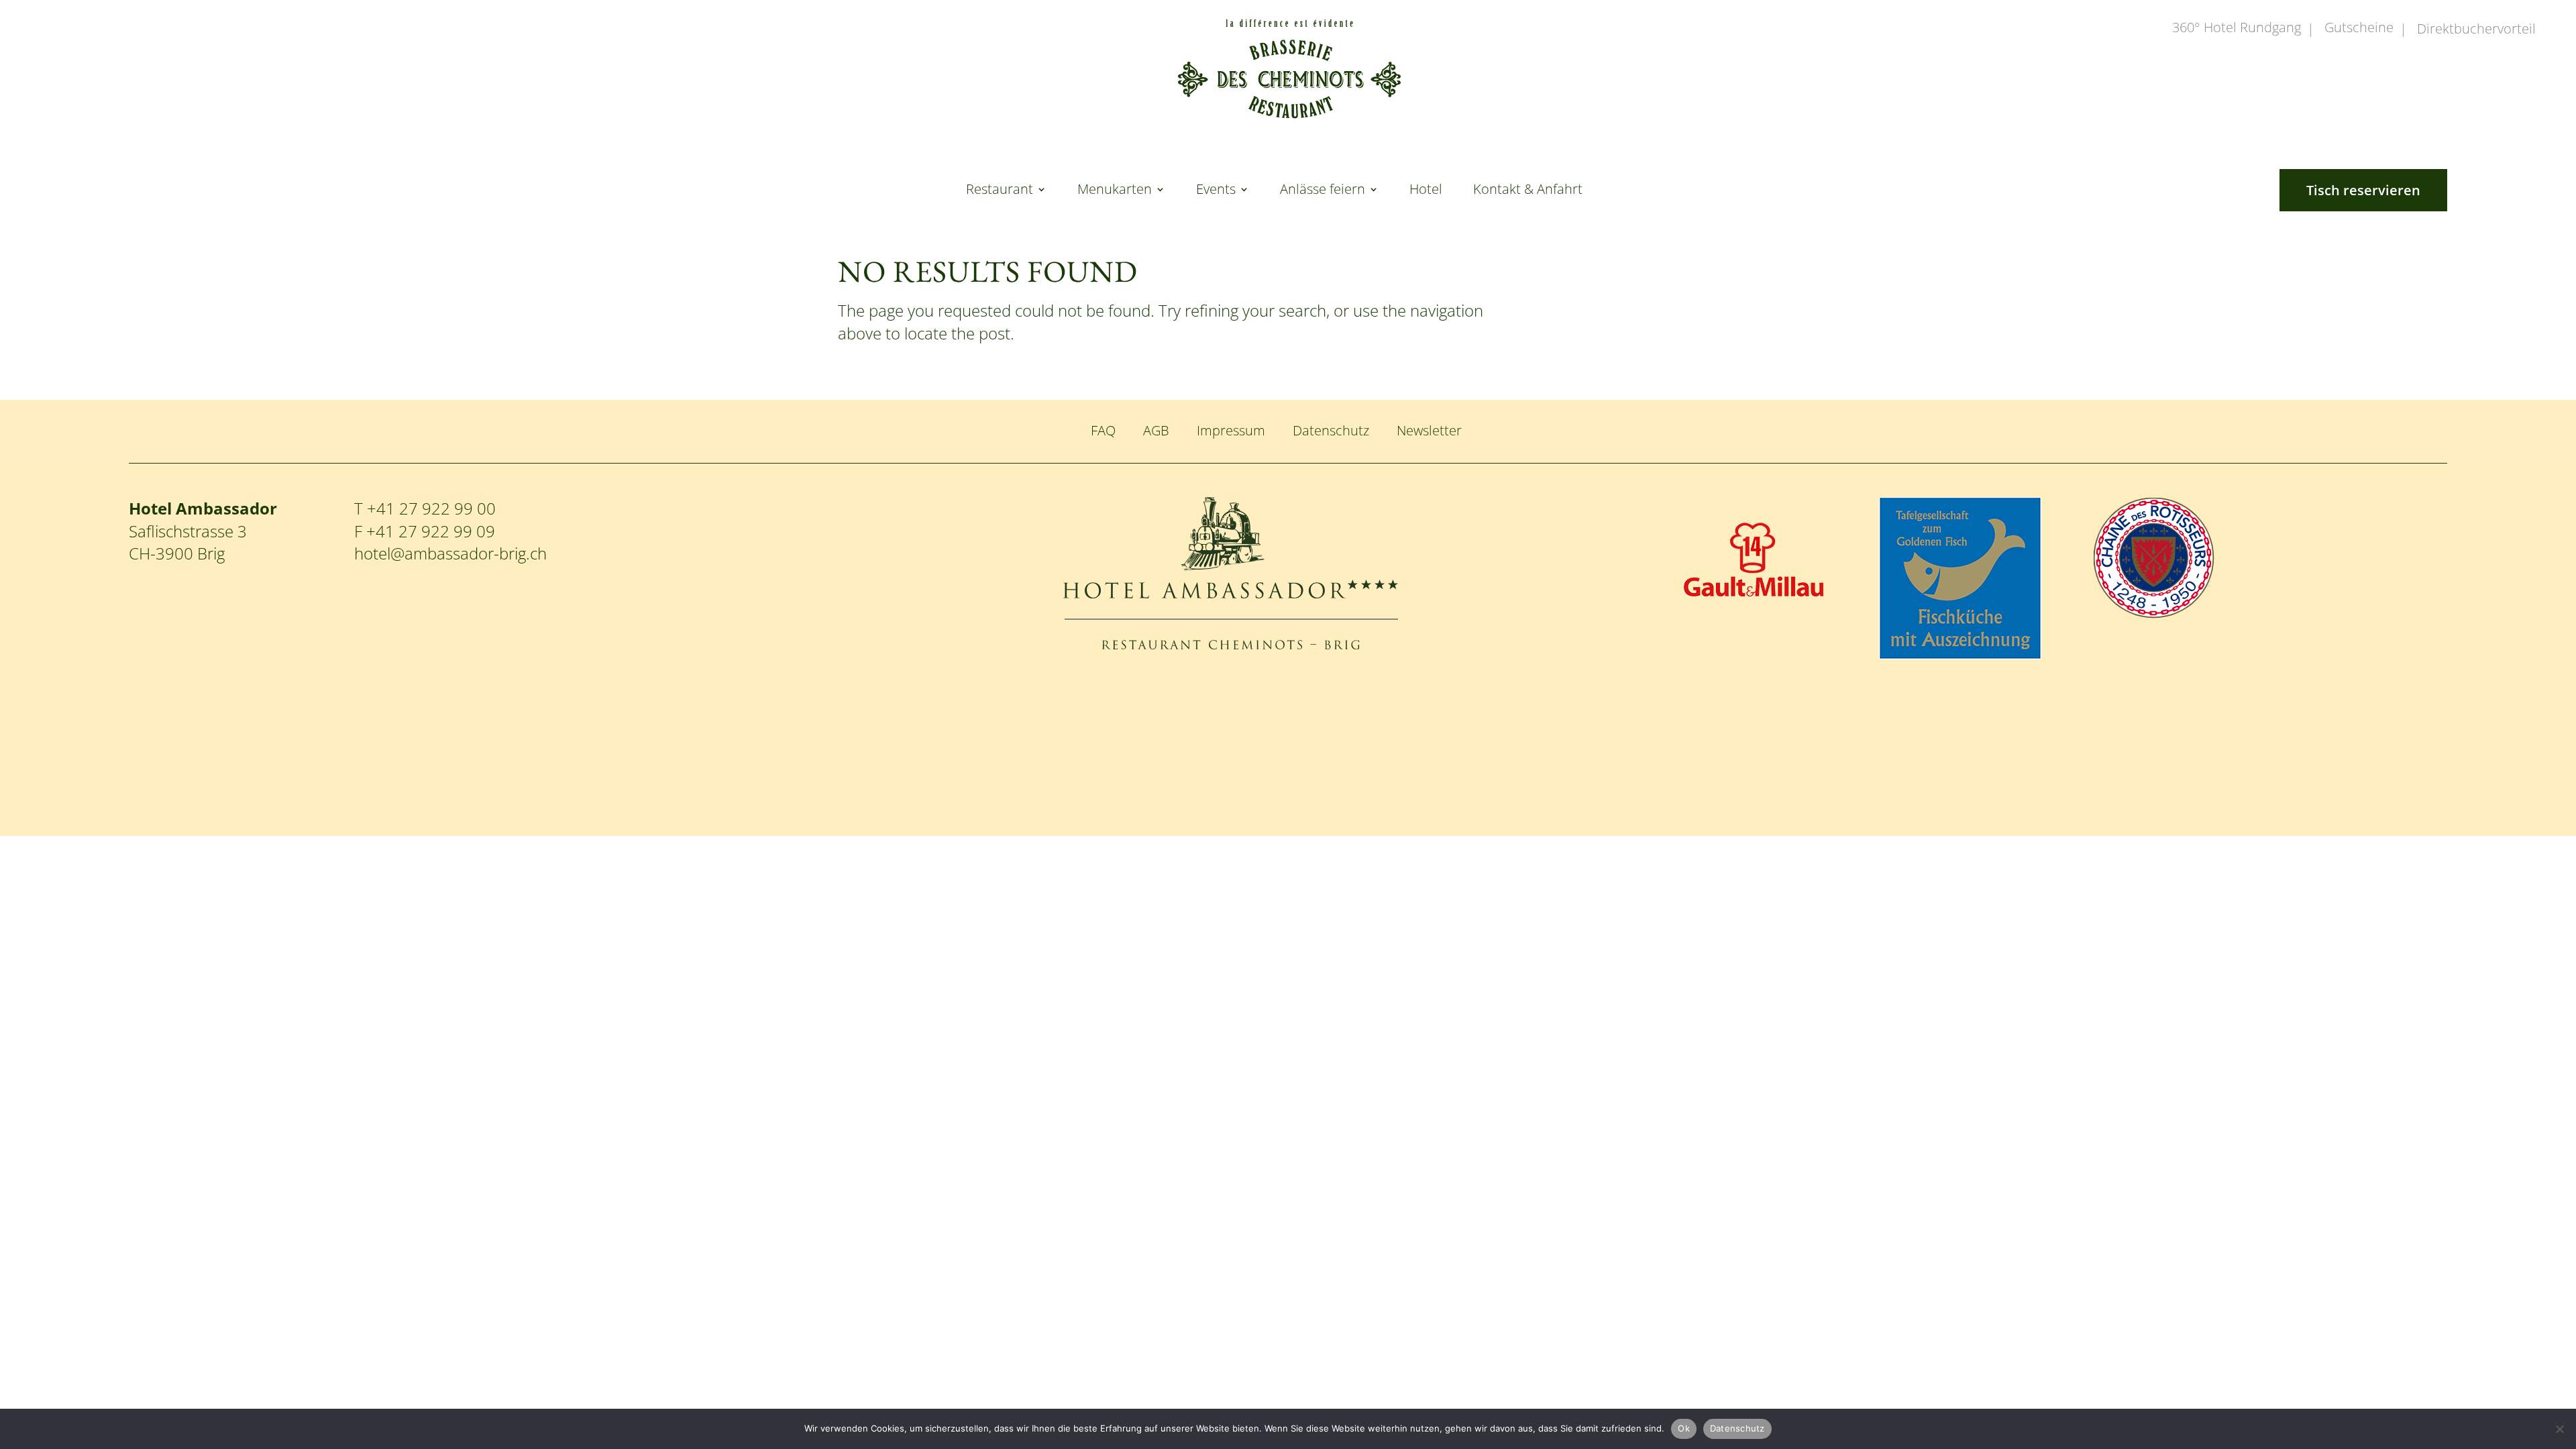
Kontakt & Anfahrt (1528, 191)
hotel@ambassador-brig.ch (450, 553)
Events (1216, 191)
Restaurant (1000, 191)
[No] (2559, 1429)
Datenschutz (1331, 430)
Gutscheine (2359, 29)
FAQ (1103, 430)
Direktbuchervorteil (2476, 30)
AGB (1156, 430)
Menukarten (1115, 191)
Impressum (1231, 430)
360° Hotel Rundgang (2237, 29)
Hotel (1426, 191)
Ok (1684, 1428)
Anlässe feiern (1323, 191)
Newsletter (1429, 430)
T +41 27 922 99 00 (425, 508)
